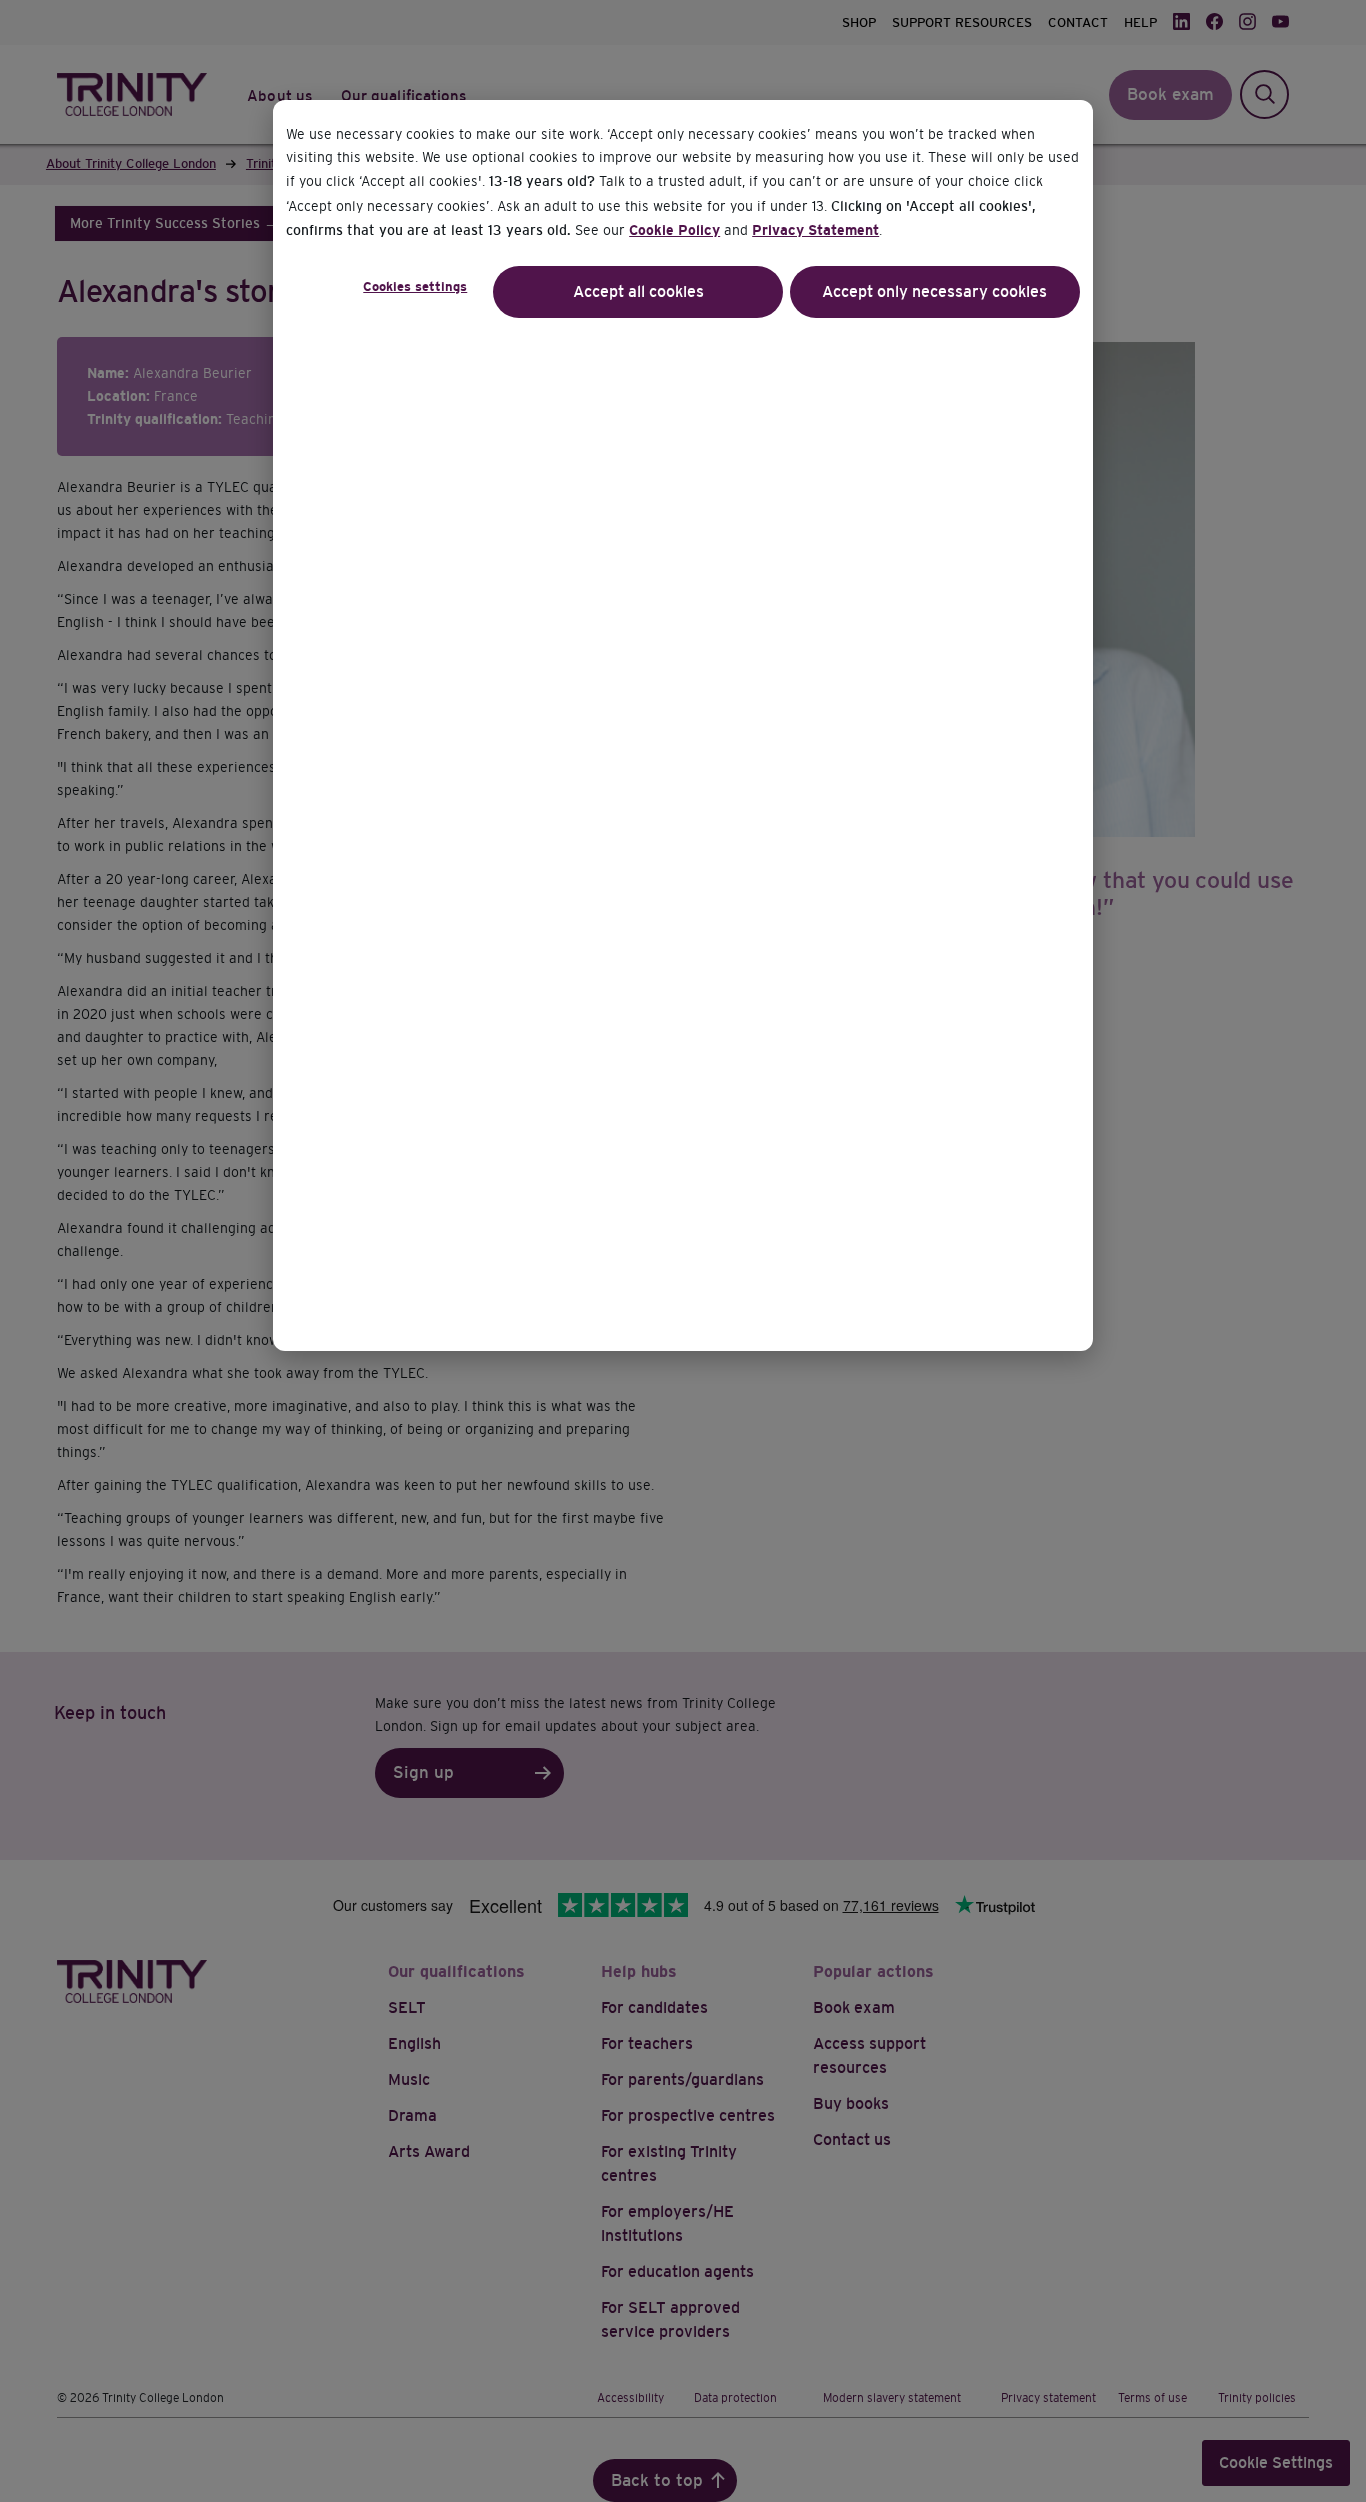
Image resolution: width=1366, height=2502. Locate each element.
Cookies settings (415, 286)
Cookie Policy (674, 230)
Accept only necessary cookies (934, 291)
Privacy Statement (815, 230)
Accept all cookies (638, 291)
